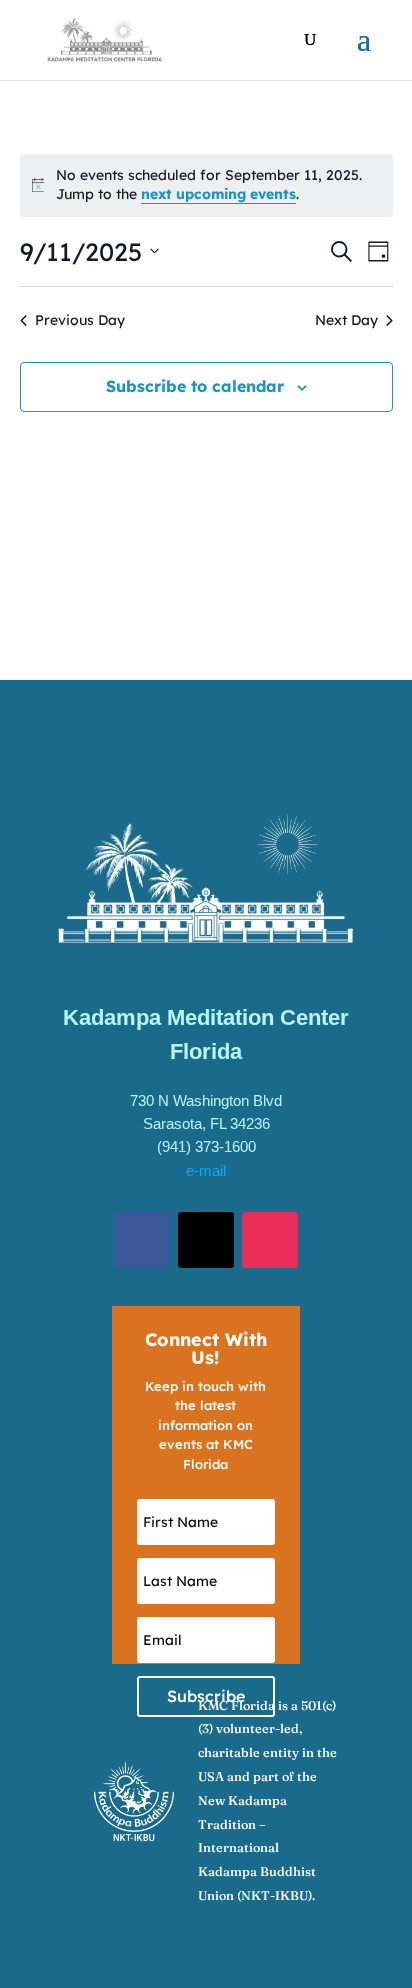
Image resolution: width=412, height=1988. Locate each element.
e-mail (206, 1170)
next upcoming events (218, 194)
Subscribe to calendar (195, 386)
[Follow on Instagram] (270, 1240)
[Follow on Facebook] (142, 1240)
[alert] (206, 185)
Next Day (346, 320)
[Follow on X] (206, 1240)
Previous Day (80, 320)
